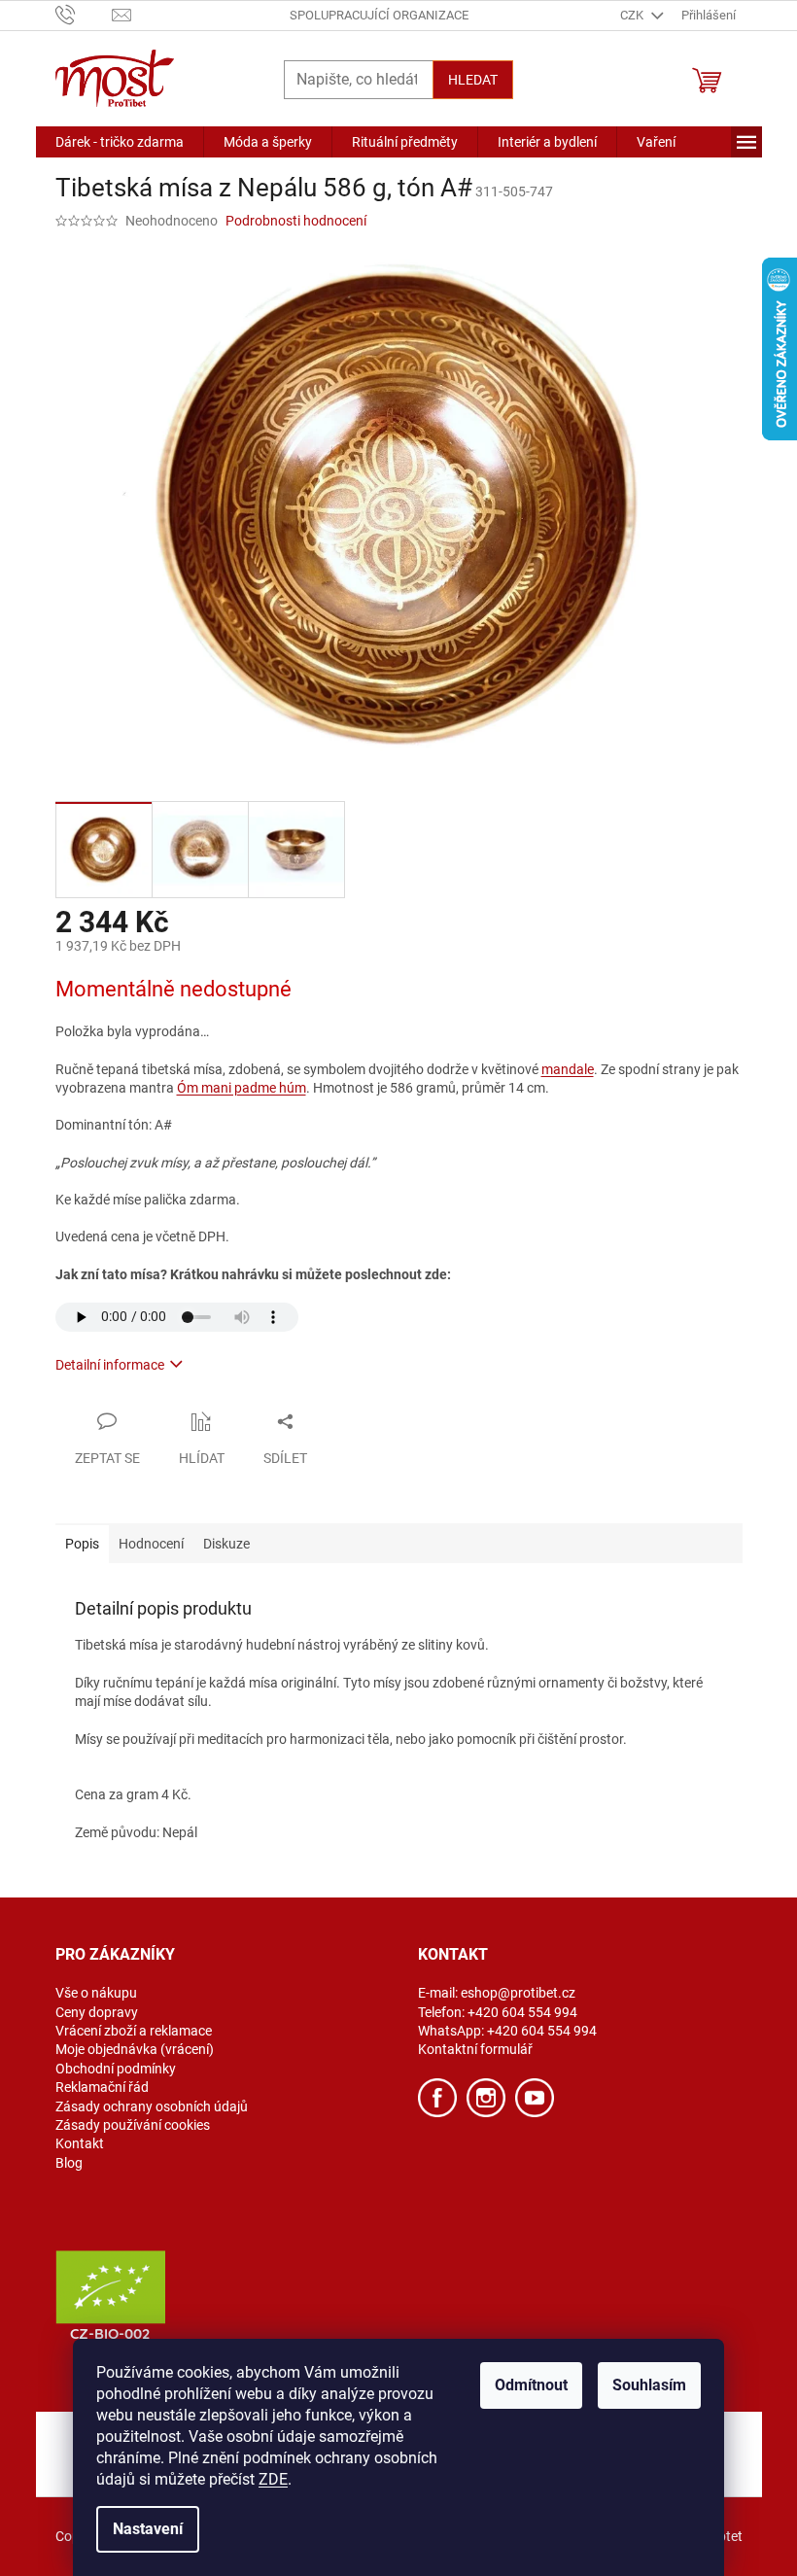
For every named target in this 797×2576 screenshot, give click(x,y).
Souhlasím (649, 2385)
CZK (633, 15)
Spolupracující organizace (379, 15)
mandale (568, 1069)
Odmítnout (531, 2385)
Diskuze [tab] (226, 1544)
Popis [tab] (82, 1544)
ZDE (273, 2479)
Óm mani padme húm (242, 1088)
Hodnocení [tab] (151, 1544)
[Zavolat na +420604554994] (84, 14)
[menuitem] (120, 142)
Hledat (473, 80)
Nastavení (148, 2529)
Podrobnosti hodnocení (296, 221)
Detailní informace (110, 1365)
